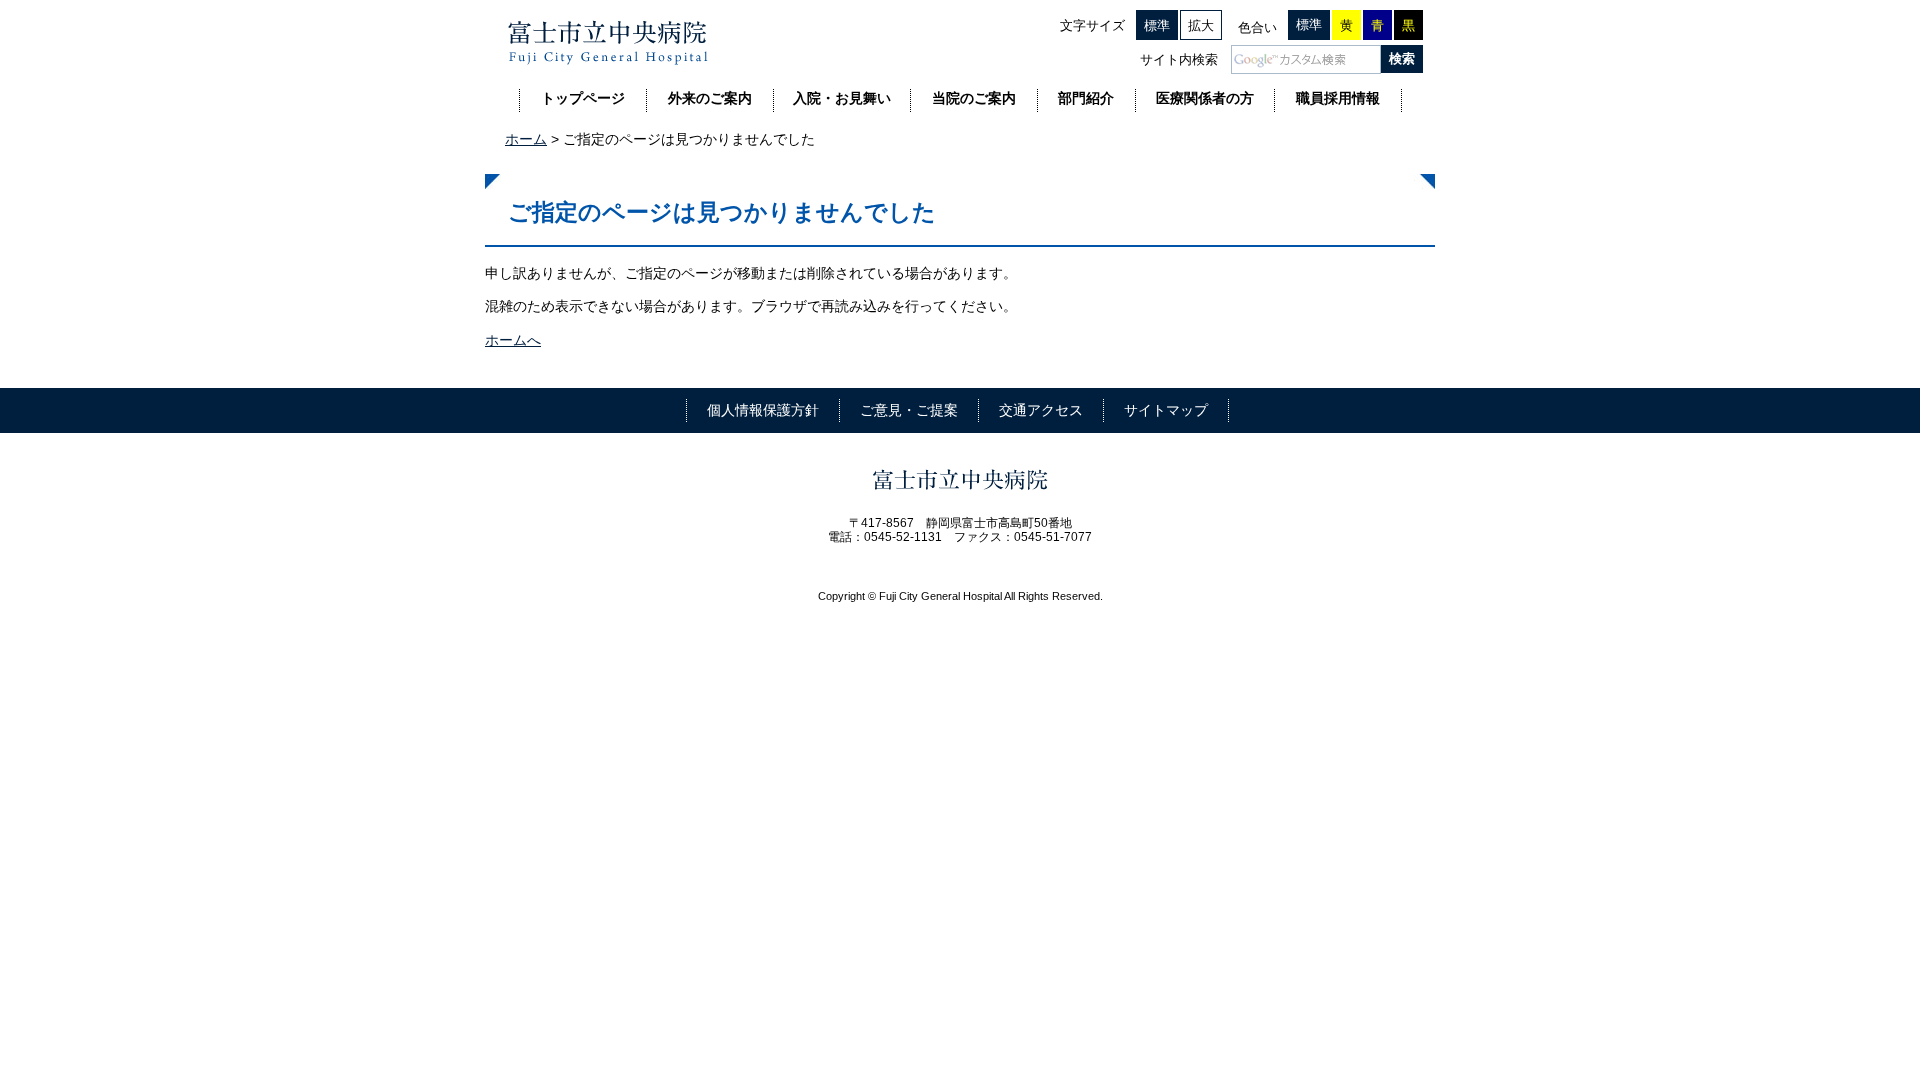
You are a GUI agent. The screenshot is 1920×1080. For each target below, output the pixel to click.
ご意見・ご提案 (909, 410)
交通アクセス (1041, 410)
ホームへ (513, 340)
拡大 (1201, 25)
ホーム (526, 139)
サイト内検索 (1179, 59)
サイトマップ (1166, 410)
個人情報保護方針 (763, 410)
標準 (1157, 25)
